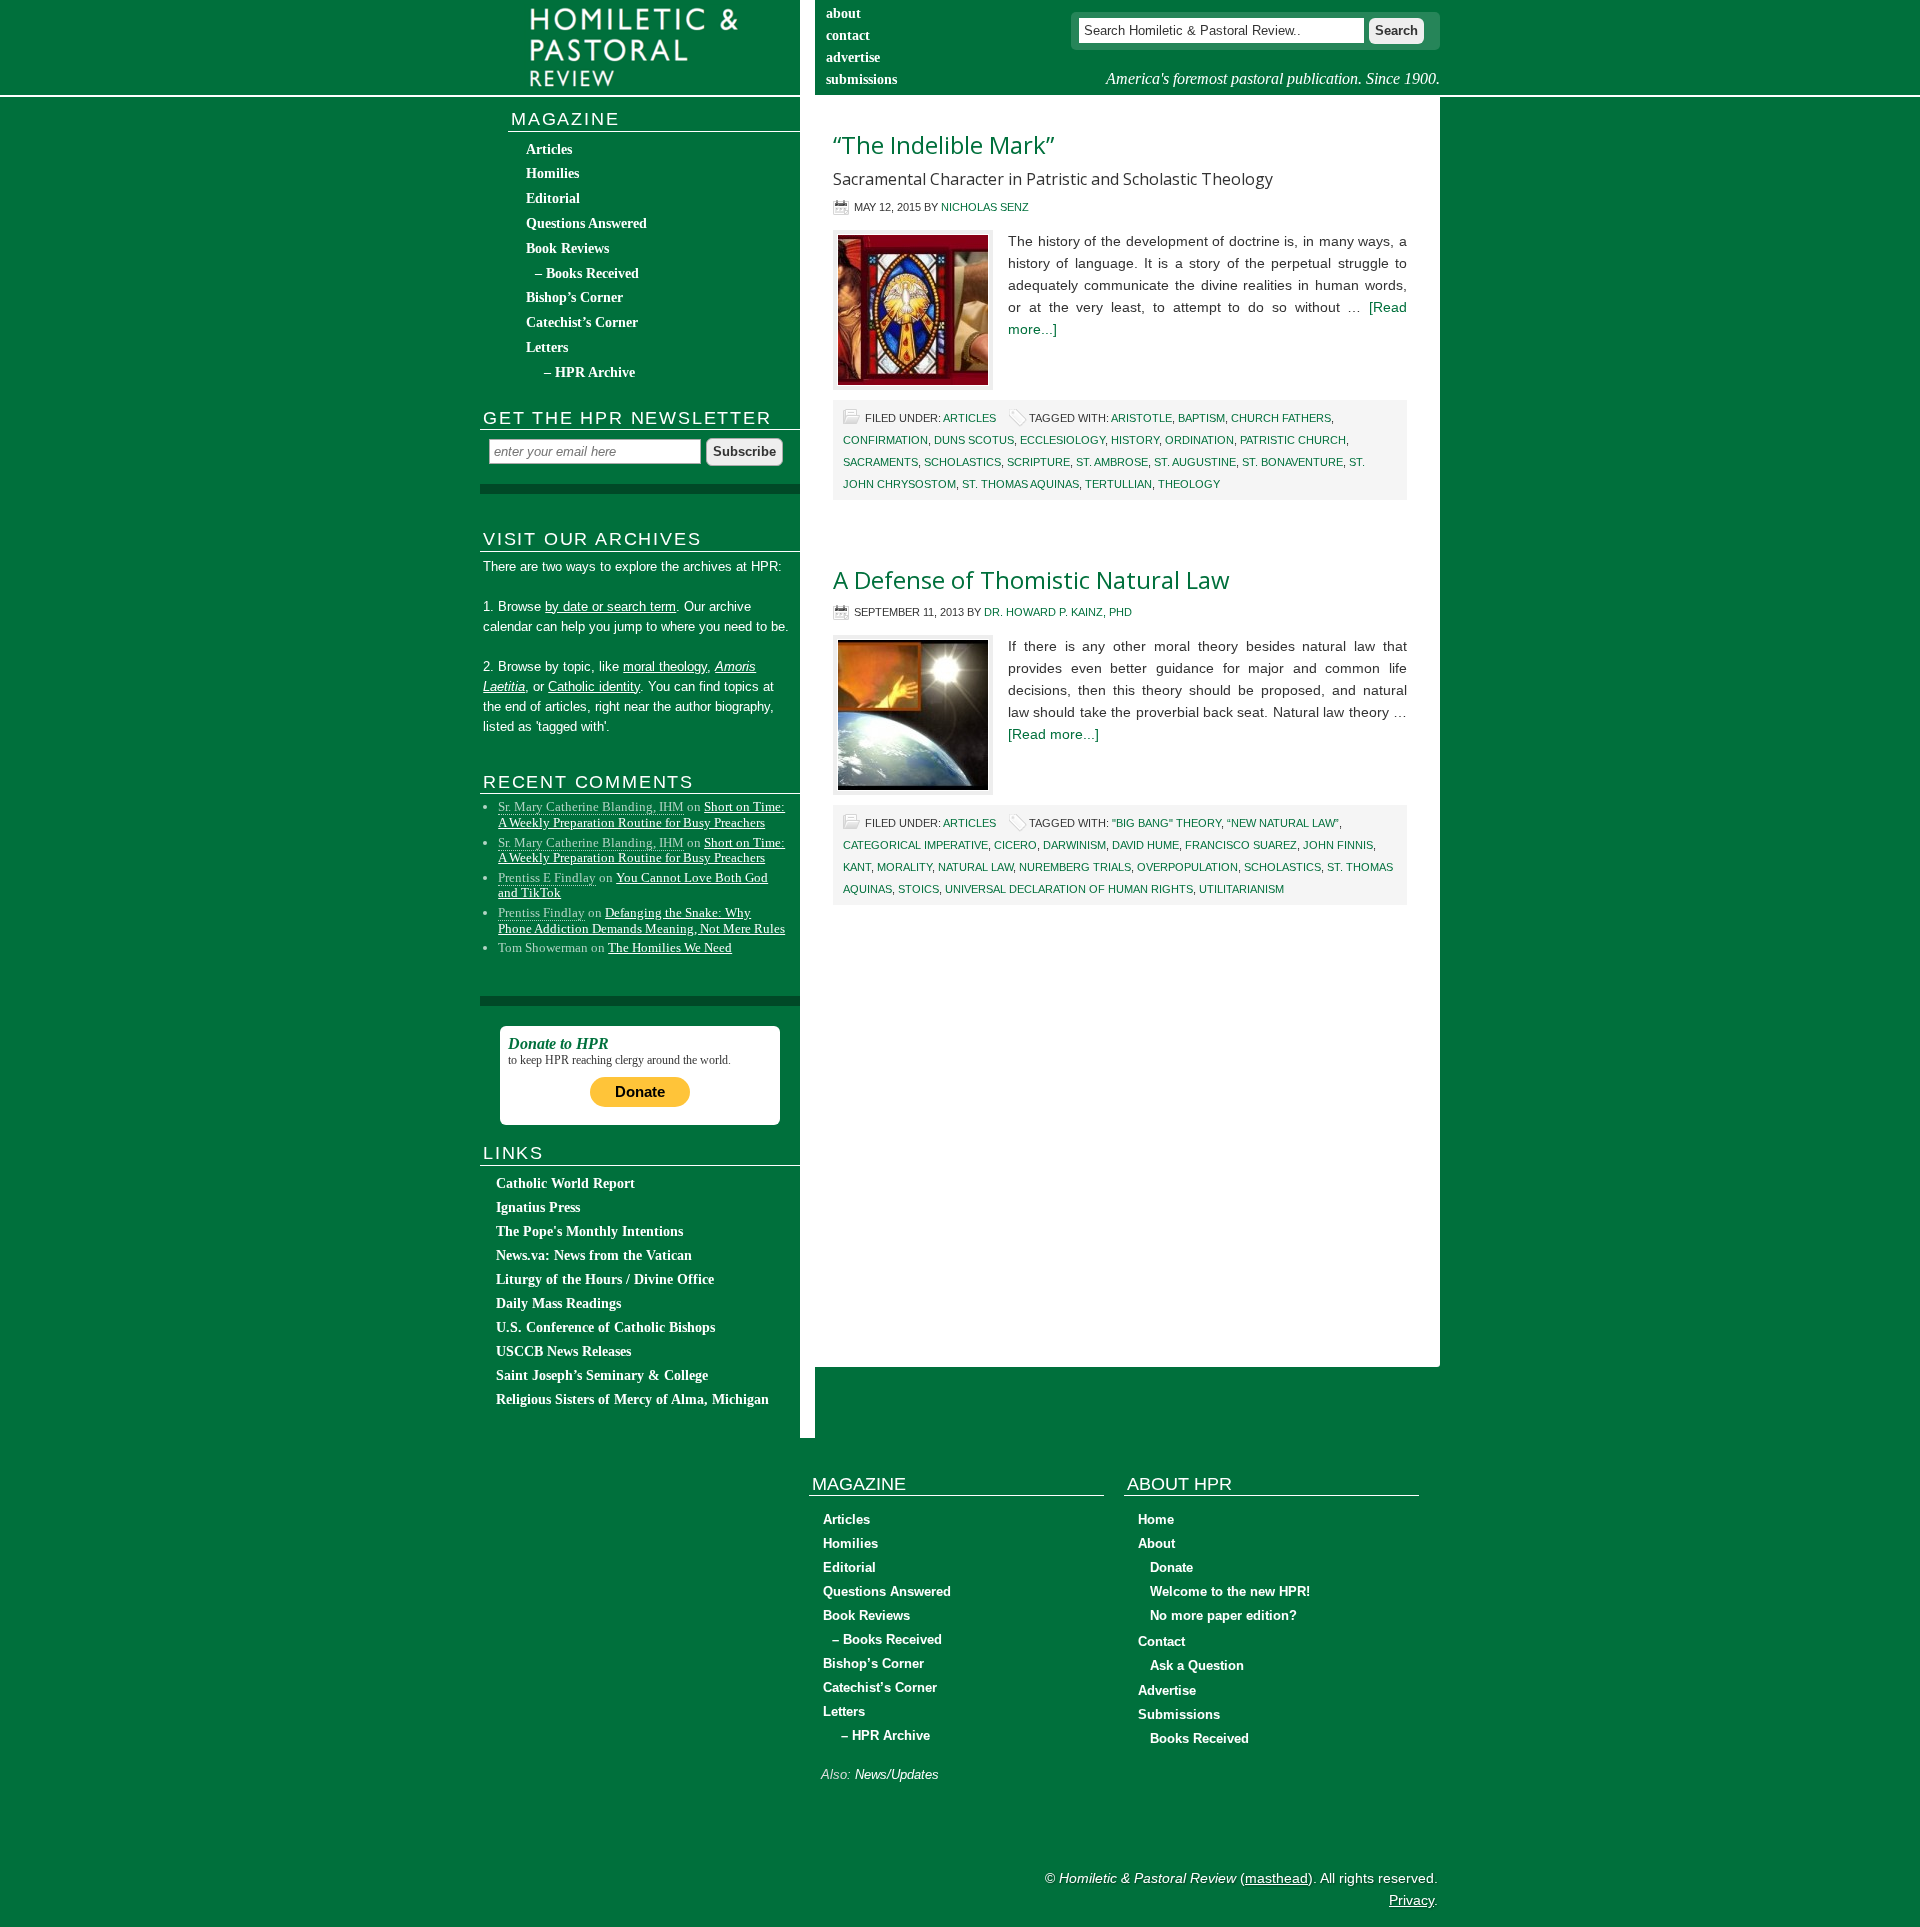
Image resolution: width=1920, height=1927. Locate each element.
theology (1189, 484)
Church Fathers (1281, 418)
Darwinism (1074, 845)
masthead (1276, 1878)
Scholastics (962, 462)
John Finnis (1338, 845)
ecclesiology (1062, 440)
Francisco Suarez (1241, 845)
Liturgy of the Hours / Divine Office (605, 1279)
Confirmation (885, 440)
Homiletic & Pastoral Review (640, 47)
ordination (1199, 440)
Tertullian (1118, 484)
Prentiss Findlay (541, 912)
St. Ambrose (1112, 462)
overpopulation (1187, 867)
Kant (857, 867)
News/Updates (897, 1774)
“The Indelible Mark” (943, 144)
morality (904, 867)
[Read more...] (1053, 734)
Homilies (552, 173)
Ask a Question (1197, 1665)
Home (1156, 1519)
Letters (547, 347)
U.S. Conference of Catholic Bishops (605, 1327)
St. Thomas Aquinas (1020, 484)
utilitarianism (1241, 889)
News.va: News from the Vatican (594, 1255)
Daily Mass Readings (558, 1303)
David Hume (1145, 845)
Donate (640, 1091)
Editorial (553, 198)
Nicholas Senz (985, 207)
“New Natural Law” (1283, 823)
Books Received (1199, 1738)
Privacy (1411, 1900)
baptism (1201, 418)
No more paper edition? (1223, 1615)
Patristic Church (1293, 440)
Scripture (1038, 462)
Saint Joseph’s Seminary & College (602, 1375)
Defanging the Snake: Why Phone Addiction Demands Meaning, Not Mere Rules (641, 920)
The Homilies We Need (670, 947)
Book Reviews (567, 248)
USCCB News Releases (563, 1351)
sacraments (880, 462)
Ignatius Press (538, 1207)
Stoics (918, 889)
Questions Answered (586, 223)
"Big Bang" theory (1166, 823)
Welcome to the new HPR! (1230, 1591)
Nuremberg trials (1075, 867)
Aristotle (1141, 418)
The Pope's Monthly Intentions (589, 1231)
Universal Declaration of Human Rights (1069, 889)
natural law (975, 867)
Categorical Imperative (915, 845)
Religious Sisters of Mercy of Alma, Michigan (632, 1399)
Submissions (1179, 1714)
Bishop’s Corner (574, 297)
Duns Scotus (974, 440)
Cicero (1015, 845)
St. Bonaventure (1292, 462)
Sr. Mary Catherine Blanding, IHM (591, 806)
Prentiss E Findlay (547, 877)
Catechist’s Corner (582, 322)
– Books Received (587, 273)
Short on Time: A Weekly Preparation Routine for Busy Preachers (641, 814)
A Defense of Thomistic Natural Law (1031, 579)
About (1156, 1543)
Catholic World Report (565, 1183)
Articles (969, 418)
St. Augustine (1195, 462)
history (1135, 440)
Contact (1161, 1641)
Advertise (1167, 1690)
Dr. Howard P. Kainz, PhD (1058, 612)
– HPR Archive (589, 372)
